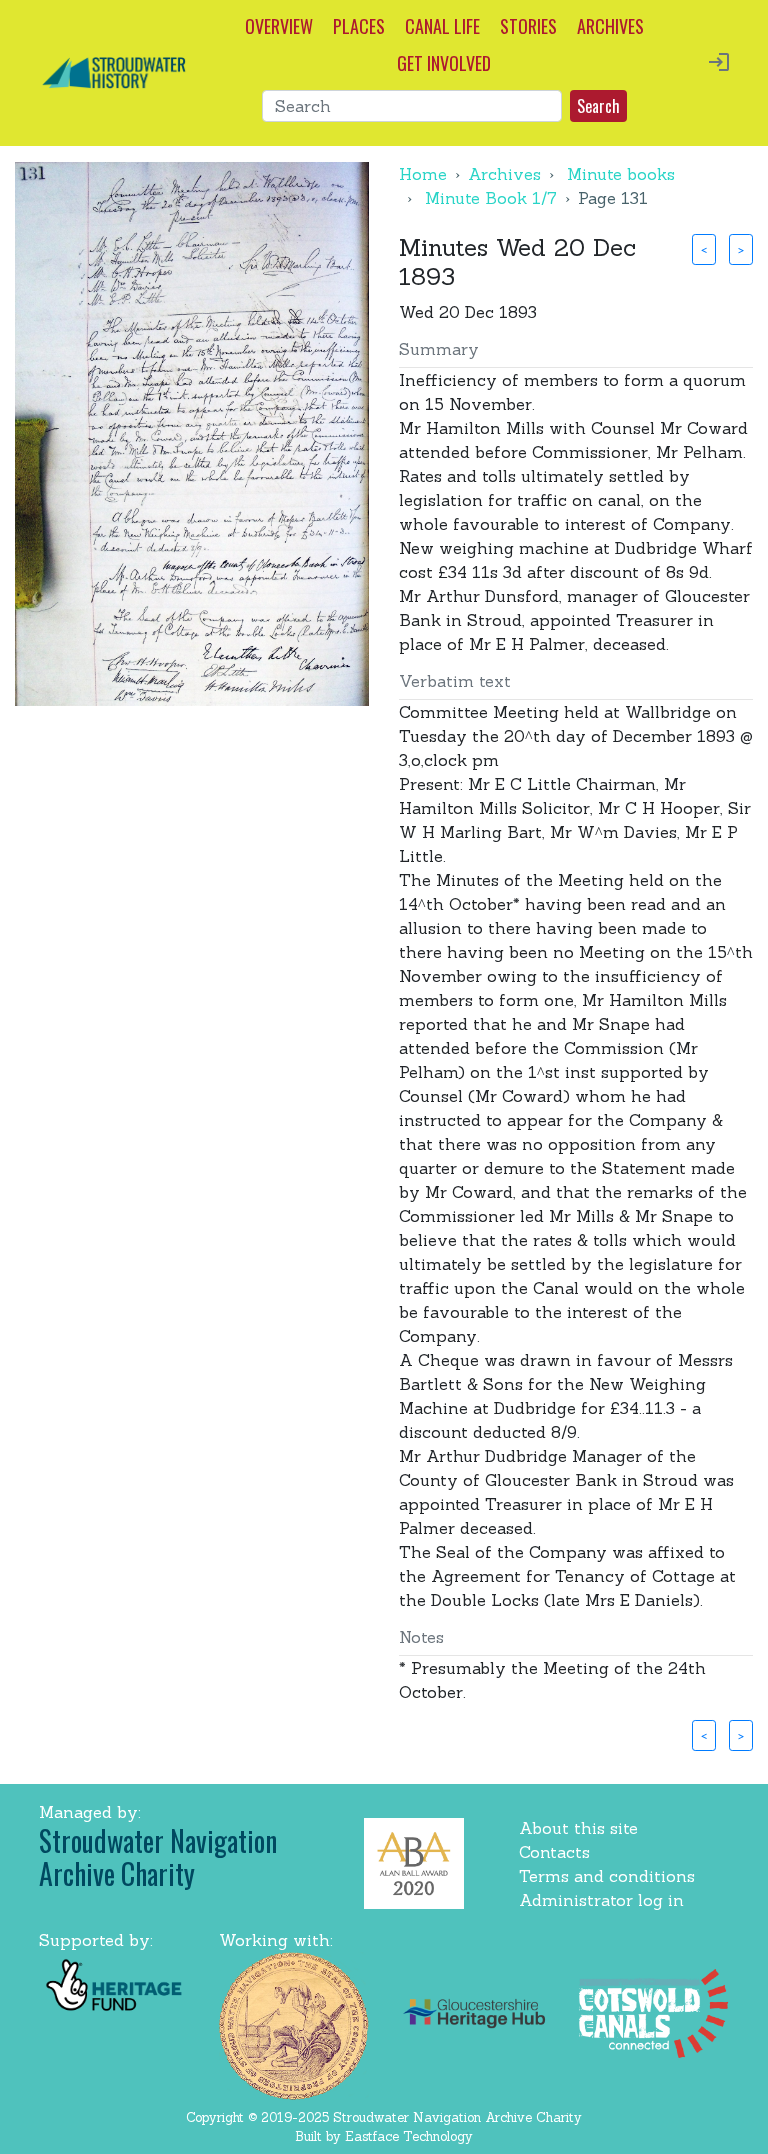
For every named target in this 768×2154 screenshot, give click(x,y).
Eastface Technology (409, 2136)
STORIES (528, 26)
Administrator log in (601, 1900)
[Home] (114, 71)
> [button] (741, 249)
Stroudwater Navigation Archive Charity (158, 1857)
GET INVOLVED (444, 63)
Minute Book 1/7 (491, 198)
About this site (578, 1828)
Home (423, 174)
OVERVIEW (279, 26)
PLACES (359, 26)
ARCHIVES (610, 26)
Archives (504, 174)
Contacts (554, 1852)
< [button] (704, 249)
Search (598, 106)
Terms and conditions (607, 1876)
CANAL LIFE (442, 26)
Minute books (621, 174)
